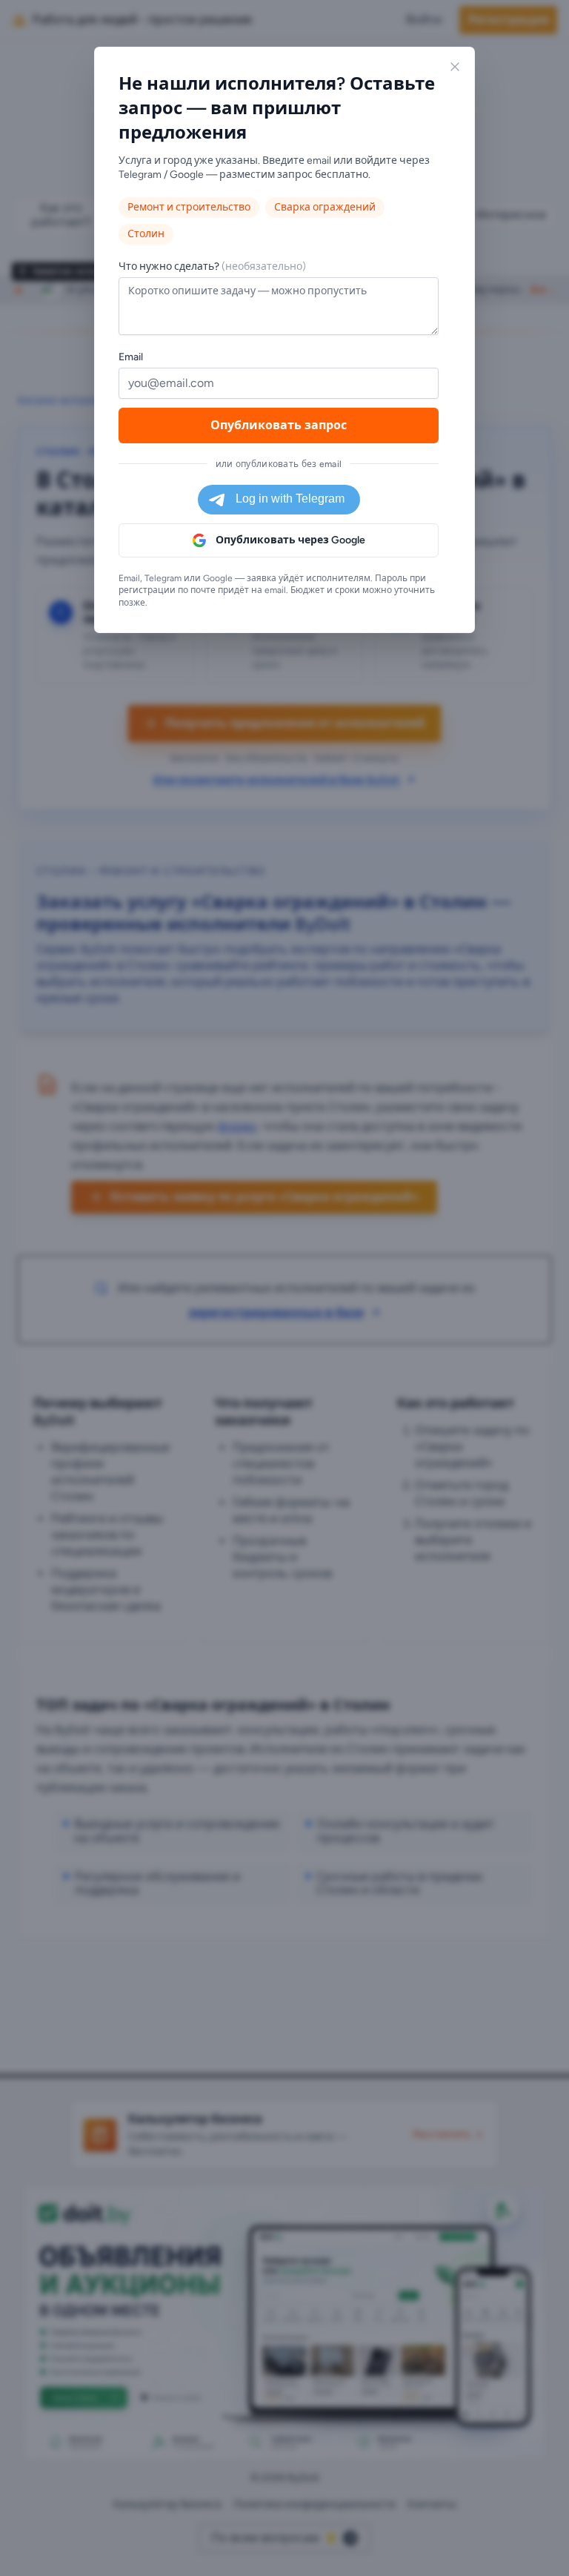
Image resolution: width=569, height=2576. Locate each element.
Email (131, 357)
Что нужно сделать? (212, 266)
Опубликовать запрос (279, 425)
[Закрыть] (455, 67)
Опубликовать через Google (290, 540)
